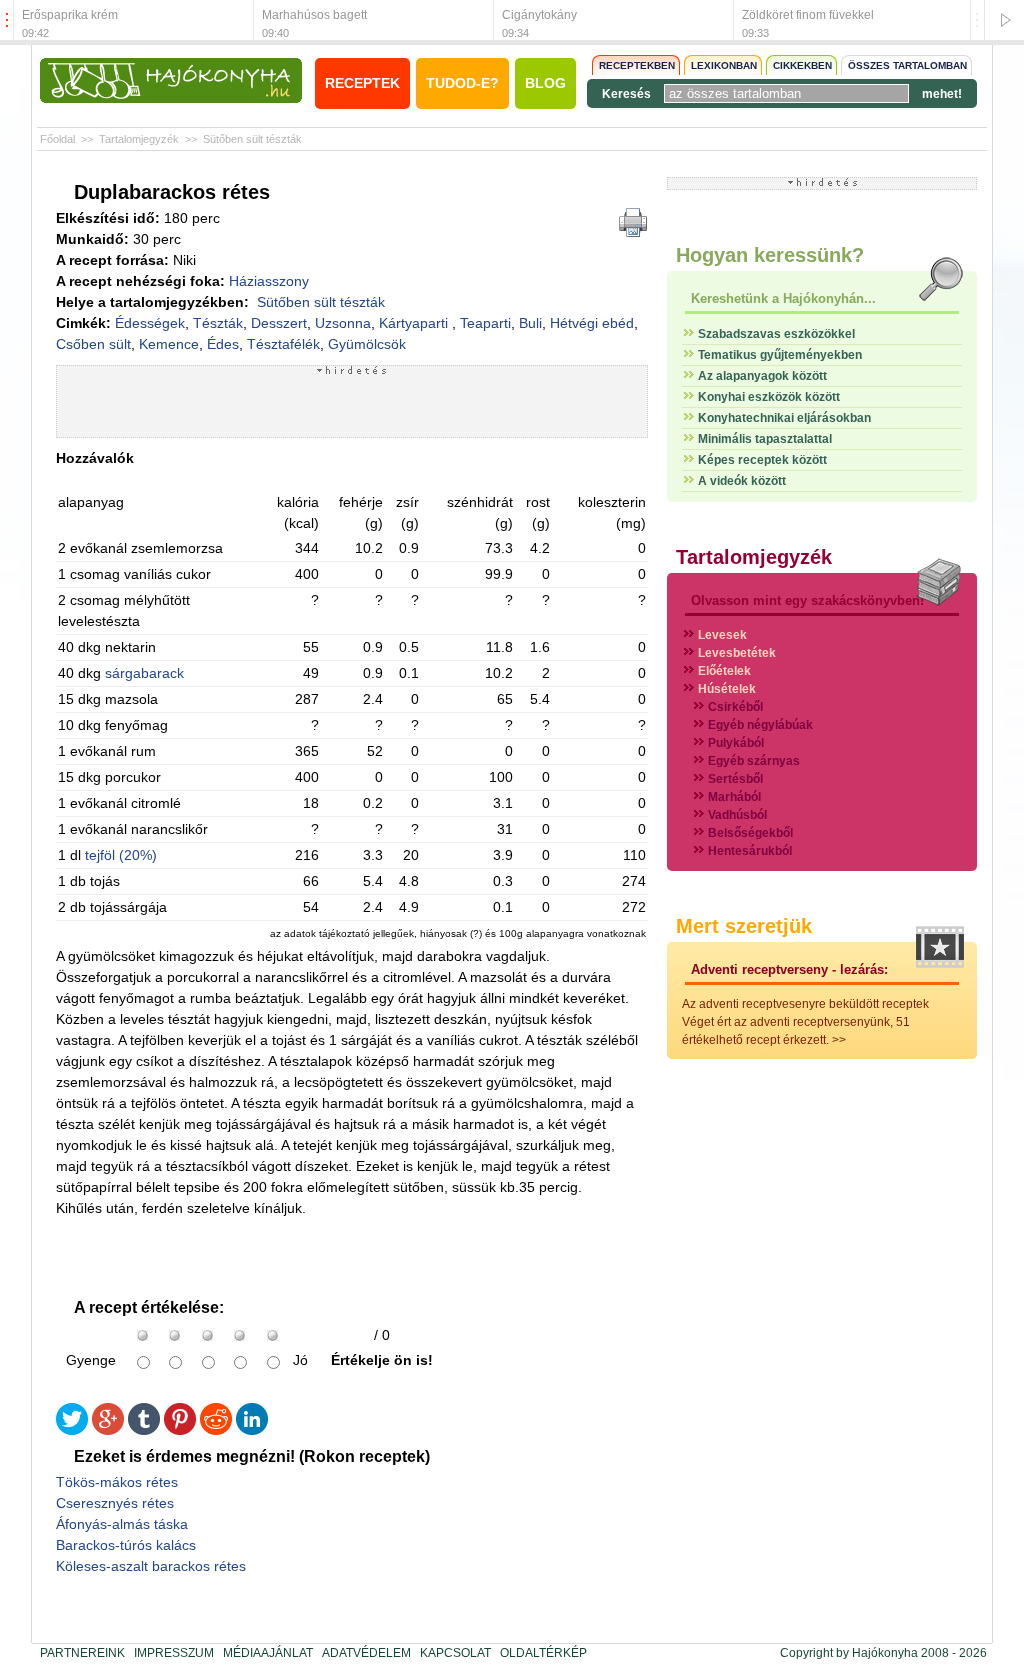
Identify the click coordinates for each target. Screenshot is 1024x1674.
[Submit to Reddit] (216, 1430)
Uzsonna (343, 323)
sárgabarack (144, 673)
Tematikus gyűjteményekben (780, 355)
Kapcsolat (455, 1653)
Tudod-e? (462, 83)
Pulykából (736, 743)
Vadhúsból (737, 815)
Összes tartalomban (907, 65)
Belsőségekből (750, 833)
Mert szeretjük (744, 926)
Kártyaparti (415, 323)
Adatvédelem (366, 1653)
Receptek (362, 83)
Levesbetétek (737, 653)
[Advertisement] (352, 406)
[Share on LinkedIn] (252, 1430)
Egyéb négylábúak (760, 725)
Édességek (150, 323)
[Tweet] (72, 1430)
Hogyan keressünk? (770, 255)
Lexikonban (724, 65)
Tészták (218, 323)
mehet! (942, 94)
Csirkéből (735, 707)
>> (839, 1040)
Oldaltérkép (543, 1653)
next (977, 20)
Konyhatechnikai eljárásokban (784, 418)
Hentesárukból (750, 851)
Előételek (724, 671)
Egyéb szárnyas (754, 761)
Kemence (169, 344)
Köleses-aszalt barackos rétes (151, 1566)
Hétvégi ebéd (592, 323)
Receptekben (637, 65)
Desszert (279, 323)
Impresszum (174, 1653)
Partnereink (82, 1653)
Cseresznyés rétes (115, 1503)
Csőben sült (93, 344)
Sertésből (735, 779)
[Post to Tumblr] (144, 1430)
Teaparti (485, 323)
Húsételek (727, 689)
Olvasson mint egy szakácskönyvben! (807, 600)
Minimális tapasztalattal (765, 439)
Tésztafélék (283, 344)
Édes (223, 344)
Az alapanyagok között (762, 376)
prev (7, 20)
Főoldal (57, 139)
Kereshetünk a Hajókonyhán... (783, 298)
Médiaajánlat (268, 1653)
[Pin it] (180, 1430)
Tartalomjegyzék (139, 139)
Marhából (734, 797)
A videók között (742, 481)
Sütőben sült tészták (252, 139)
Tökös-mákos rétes (117, 1482)
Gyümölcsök (367, 344)
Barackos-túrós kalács (126, 1545)
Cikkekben (802, 65)
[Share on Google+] (108, 1430)
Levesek (722, 635)
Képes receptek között (762, 460)
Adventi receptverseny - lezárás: (789, 969)
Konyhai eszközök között (769, 397)
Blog (545, 83)
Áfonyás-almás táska (122, 1524)
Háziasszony (269, 281)
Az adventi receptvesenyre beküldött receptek (805, 1004)
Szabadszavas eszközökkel (776, 334)
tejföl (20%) (121, 855)
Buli (530, 323)
